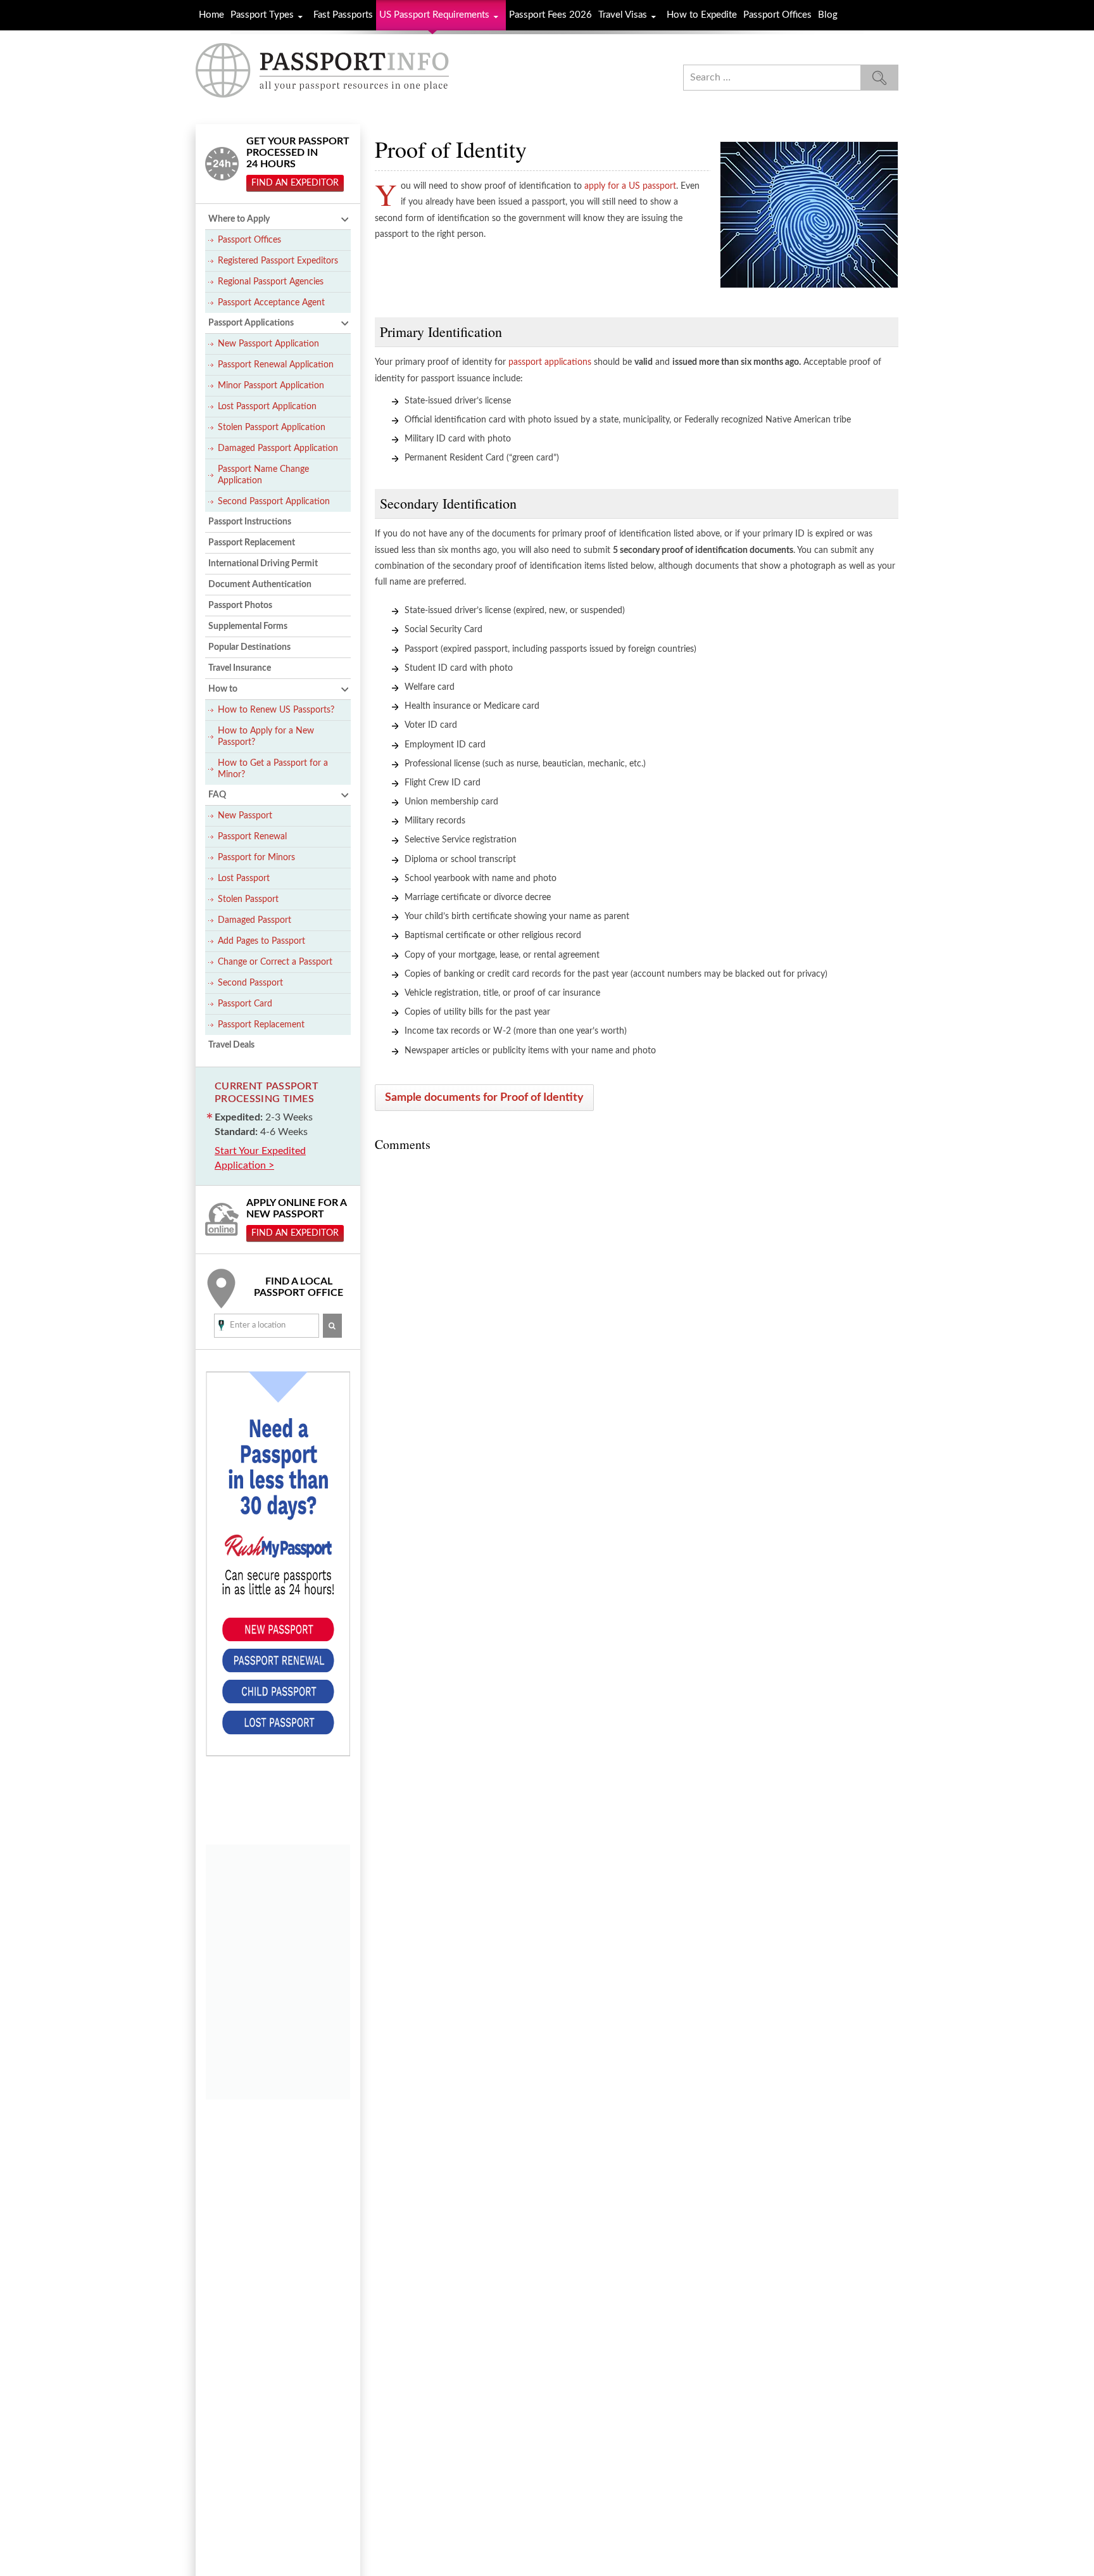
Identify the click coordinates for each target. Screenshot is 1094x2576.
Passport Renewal (252, 837)
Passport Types (262, 15)
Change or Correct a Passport (275, 962)
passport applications (550, 362)
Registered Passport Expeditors (278, 261)
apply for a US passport (630, 186)
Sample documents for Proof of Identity (484, 1098)
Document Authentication (260, 585)
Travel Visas (623, 15)
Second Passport (250, 983)
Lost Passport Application (267, 407)
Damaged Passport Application (278, 448)
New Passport (245, 816)
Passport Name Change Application (263, 475)
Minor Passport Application (271, 386)
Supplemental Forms (248, 626)
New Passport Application (268, 344)
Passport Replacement (252, 543)
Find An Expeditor (295, 183)
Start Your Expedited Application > (260, 1158)
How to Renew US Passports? (276, 710)
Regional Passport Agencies (271, 282)
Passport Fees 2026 (550, 15)
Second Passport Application (274, 502)
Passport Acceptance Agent (271, 303)
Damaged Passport (255, 920)
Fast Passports (343, 15)
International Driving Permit (263, 564)
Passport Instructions (250, 522)
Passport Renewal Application (276, 365)
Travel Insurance (240, 668)
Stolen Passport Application (272, 428)
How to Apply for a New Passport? (266, 737)
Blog (828, 15)
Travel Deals (231, 1045)
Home (211, 15)
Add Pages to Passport (261, 941)
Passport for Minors (256, 858)
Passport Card (245, 1004)
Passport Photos (240, 606)
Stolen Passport (248, 899)
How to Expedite (702, 15)
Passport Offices (777, 15)
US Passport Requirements (434, 15)
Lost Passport (244, 879)
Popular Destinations (249, 647)
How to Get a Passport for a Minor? (273, 769)
